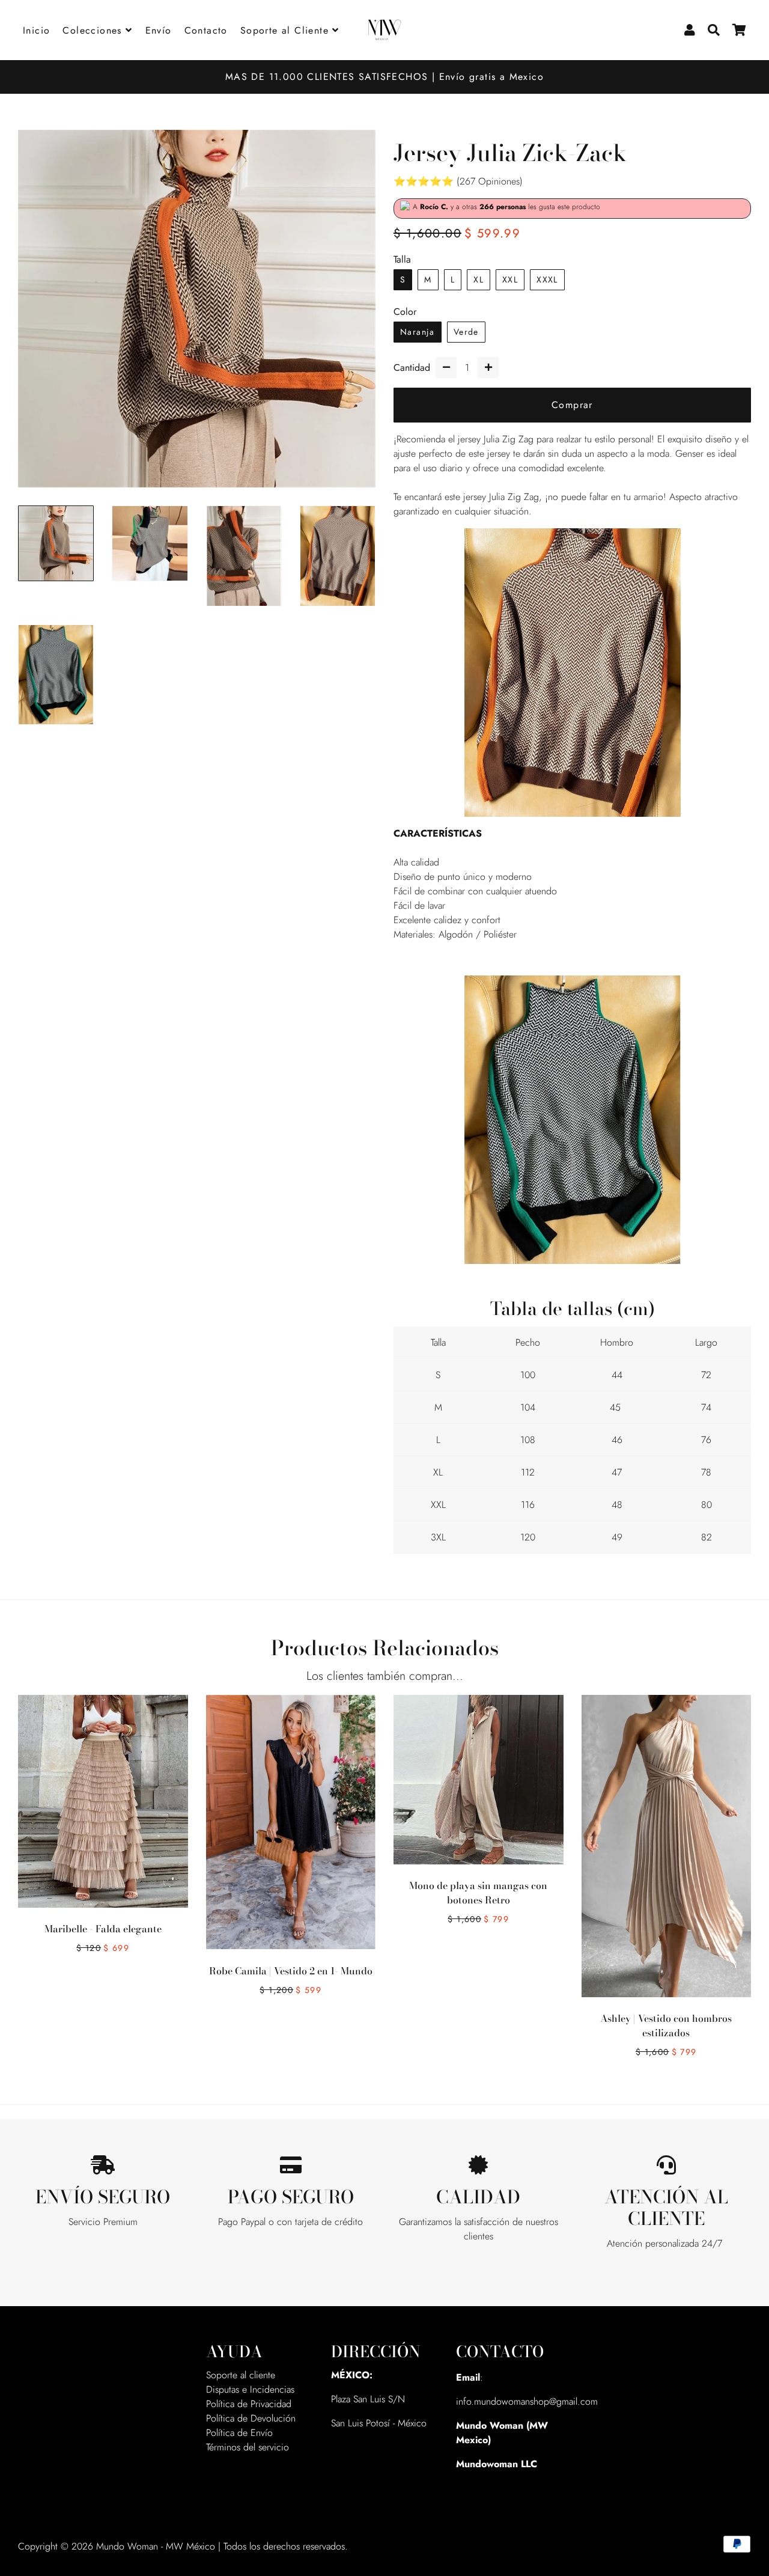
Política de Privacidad (249, 2404)
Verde (466, 332)
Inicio (36, 30)
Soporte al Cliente (287, 30)
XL (479, 279)
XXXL (547, 279)
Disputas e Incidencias (250, 2389)
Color (405, 312)
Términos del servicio (248, 2447)
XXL (510, 279)
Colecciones (94, 30)
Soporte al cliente (241, 2375)
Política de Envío (239, 2433)
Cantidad (412, 368)
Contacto (206, 30)
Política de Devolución (251, 2418)
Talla (402, 259)
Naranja (418, 332)
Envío (159, 30)
